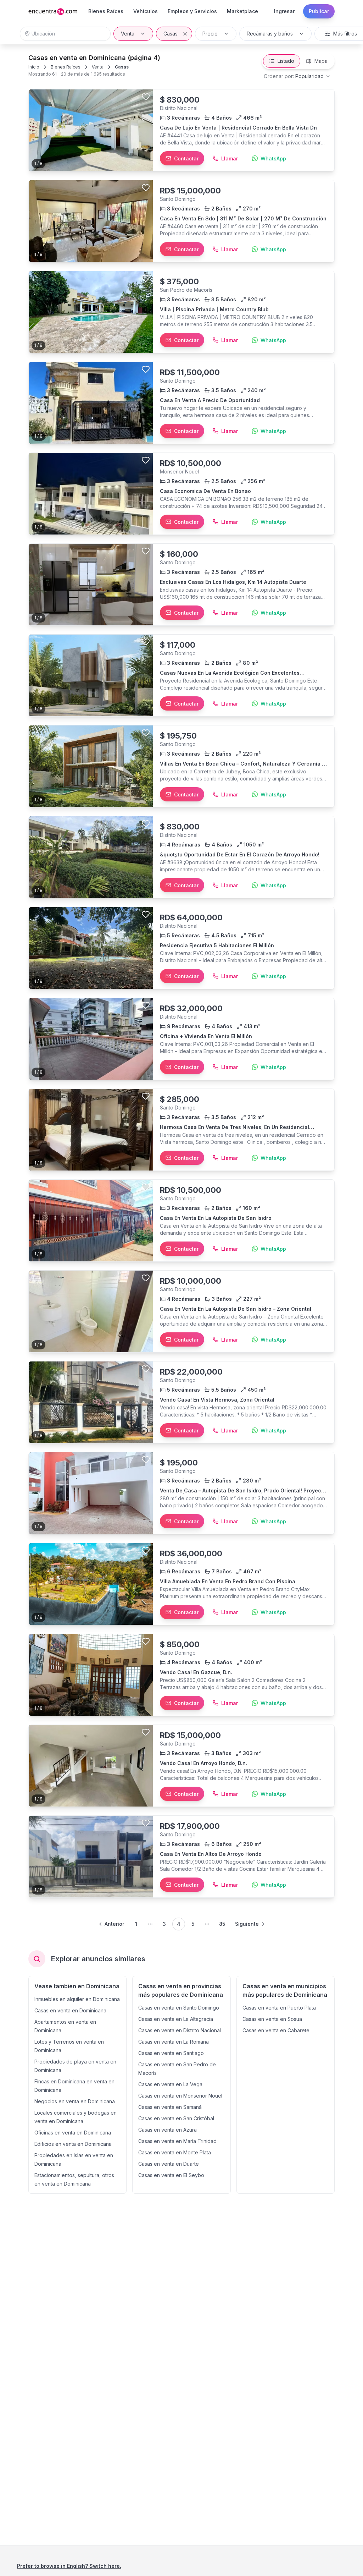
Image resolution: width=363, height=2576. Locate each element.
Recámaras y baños (270, 34)
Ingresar (284, 11)
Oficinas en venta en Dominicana (73, 2133)
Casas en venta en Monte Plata (175, 2152)
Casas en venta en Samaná (170, 2107)
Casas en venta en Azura (167, 2130)
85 (222, 1924)
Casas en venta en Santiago (171, 2053)
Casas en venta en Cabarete (276, 2030)
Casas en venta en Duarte (169, 2164)
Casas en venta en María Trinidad (177, 2141)
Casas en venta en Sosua (272, 2019)
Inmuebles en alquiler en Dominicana (77, 1999)
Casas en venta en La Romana (174, 2042)
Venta (128, 34)
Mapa (321, 61)
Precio (210, 34)
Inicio (34, 67)
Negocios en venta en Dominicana (75, 2101)
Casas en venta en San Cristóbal (176, 2118)
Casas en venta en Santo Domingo (179, 2008)
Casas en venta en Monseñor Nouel (180, 2096)
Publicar (319, 11)
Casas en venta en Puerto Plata (279, 2008)
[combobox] (297, 76)
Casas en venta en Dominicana (70, 2010)
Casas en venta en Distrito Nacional (180, 2030)
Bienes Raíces (66, 67)
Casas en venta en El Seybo (171, 2175)
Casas (171, 34)
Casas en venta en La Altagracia (176, 2019)
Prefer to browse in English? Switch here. (69, 2566)
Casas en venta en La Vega (170, 2084)
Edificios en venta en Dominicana (73, 2144)
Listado (286, 61)
